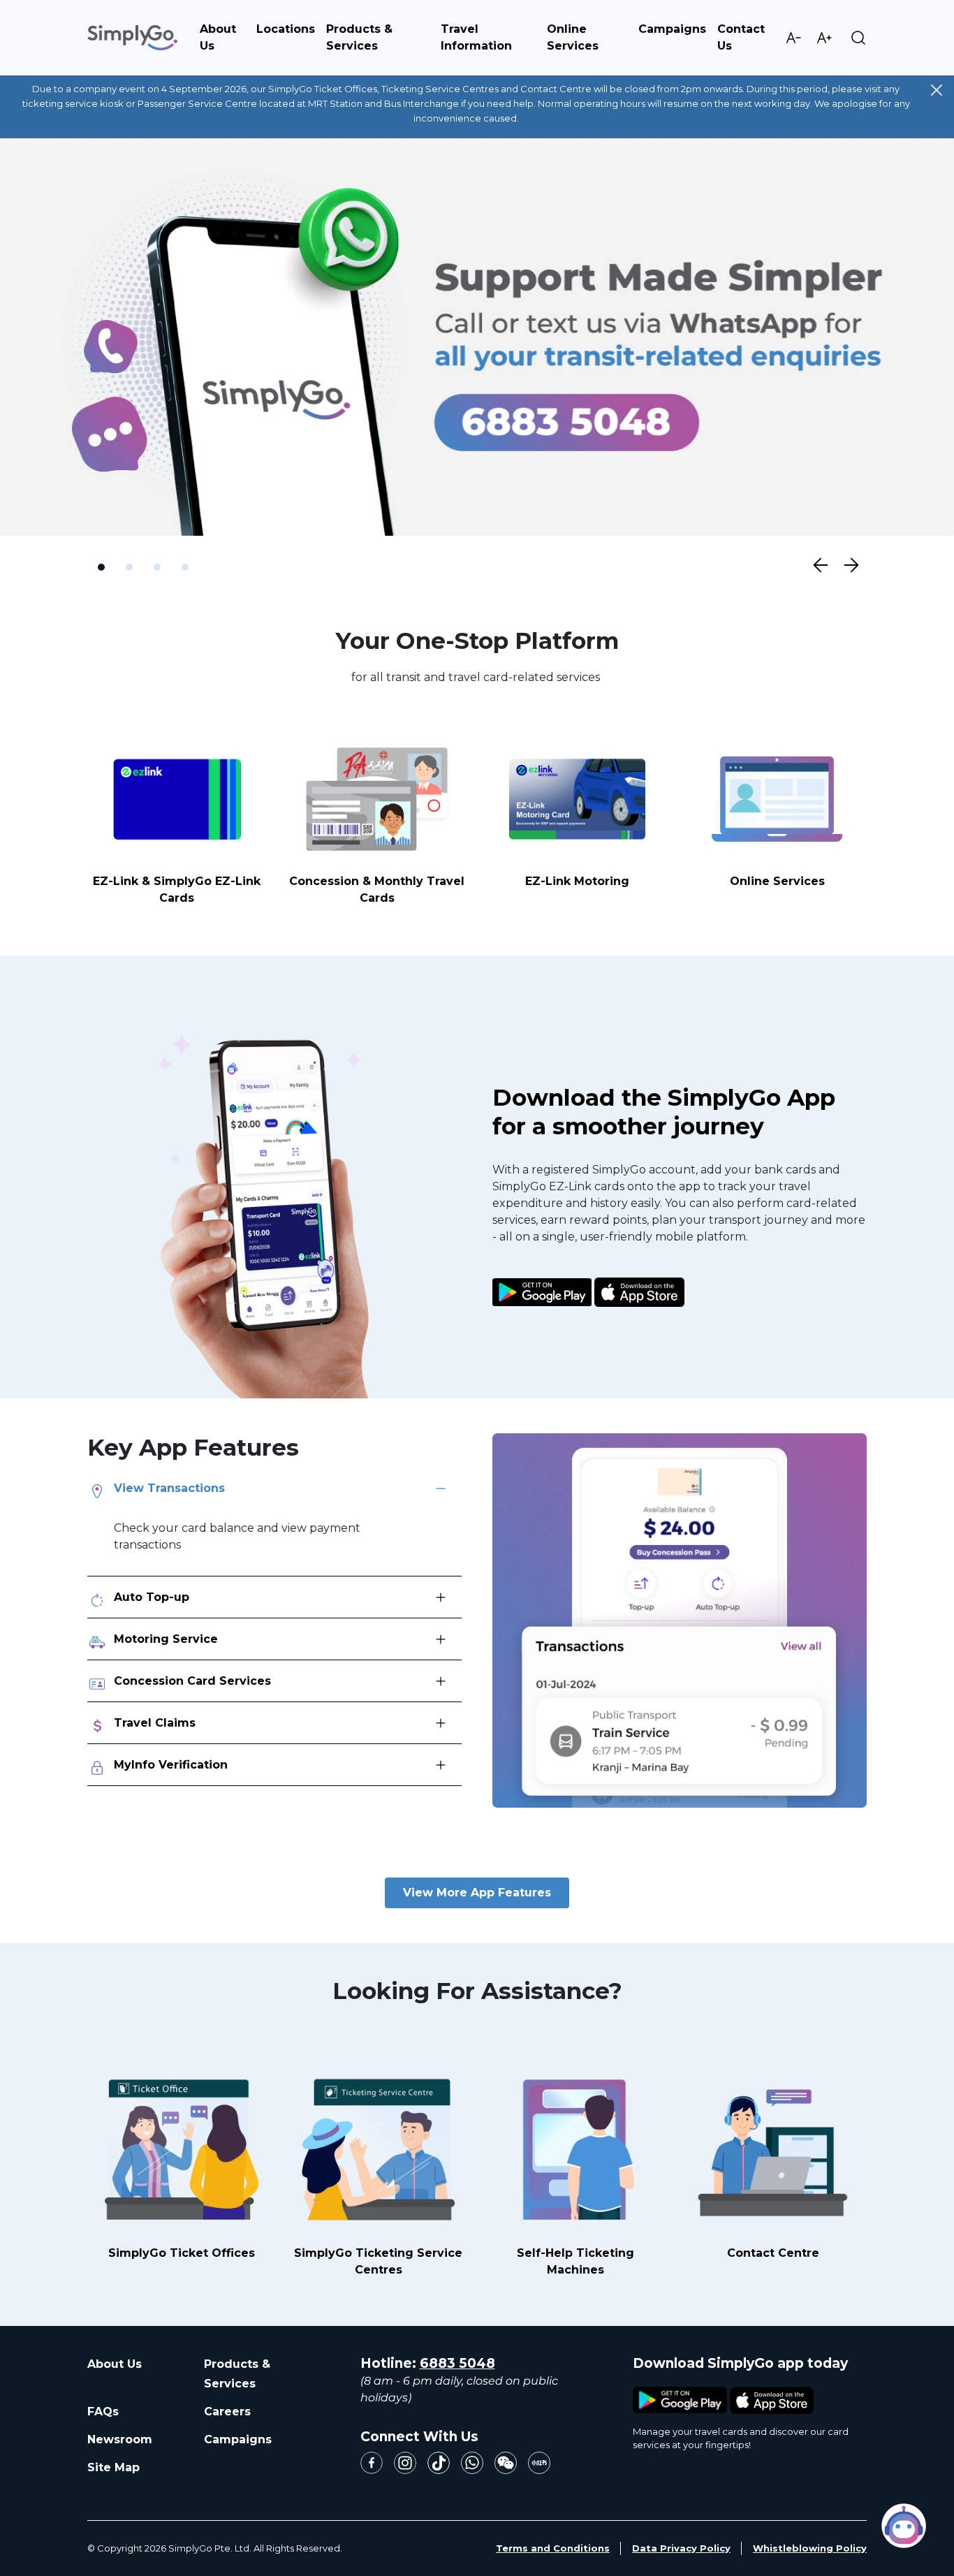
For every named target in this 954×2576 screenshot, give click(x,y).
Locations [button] (286, 29)
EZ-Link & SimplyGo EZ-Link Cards (177, 890)
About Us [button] (218, 37)
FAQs (103, 2412)
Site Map (113, 2467)
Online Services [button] (573, 37)
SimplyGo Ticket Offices (182, 2253)
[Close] (937, 90)
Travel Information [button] (476, 37)
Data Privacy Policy (681, 2548)
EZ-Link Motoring (577, 882)
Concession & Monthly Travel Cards (377, 890)
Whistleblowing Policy (810, 2548)
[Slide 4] (185, 568)
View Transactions (169, 1489)
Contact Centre (773, 2253)
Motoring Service (166, 1640)
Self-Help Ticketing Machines (575, 2261)
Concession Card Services (192, 1682)
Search (858, 38)
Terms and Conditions (553, 2548)
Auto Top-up (152, 1598)
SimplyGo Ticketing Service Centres (378, 2261)
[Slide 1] (101, 568)
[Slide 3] (157, 568)
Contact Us (741, 37)
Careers (227, 2412)
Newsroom (120, 2439)
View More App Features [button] (477, 1893)
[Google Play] (542, 1281)
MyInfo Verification (171, 1765)
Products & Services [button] (359, 37)
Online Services (777, 882)
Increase (824, 38)
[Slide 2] (129, 568)
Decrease (793, 38)
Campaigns (672, 29)
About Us (115, 2364)
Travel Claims (155, 1724)
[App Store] (639, 1281)
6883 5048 (457, 2363)
